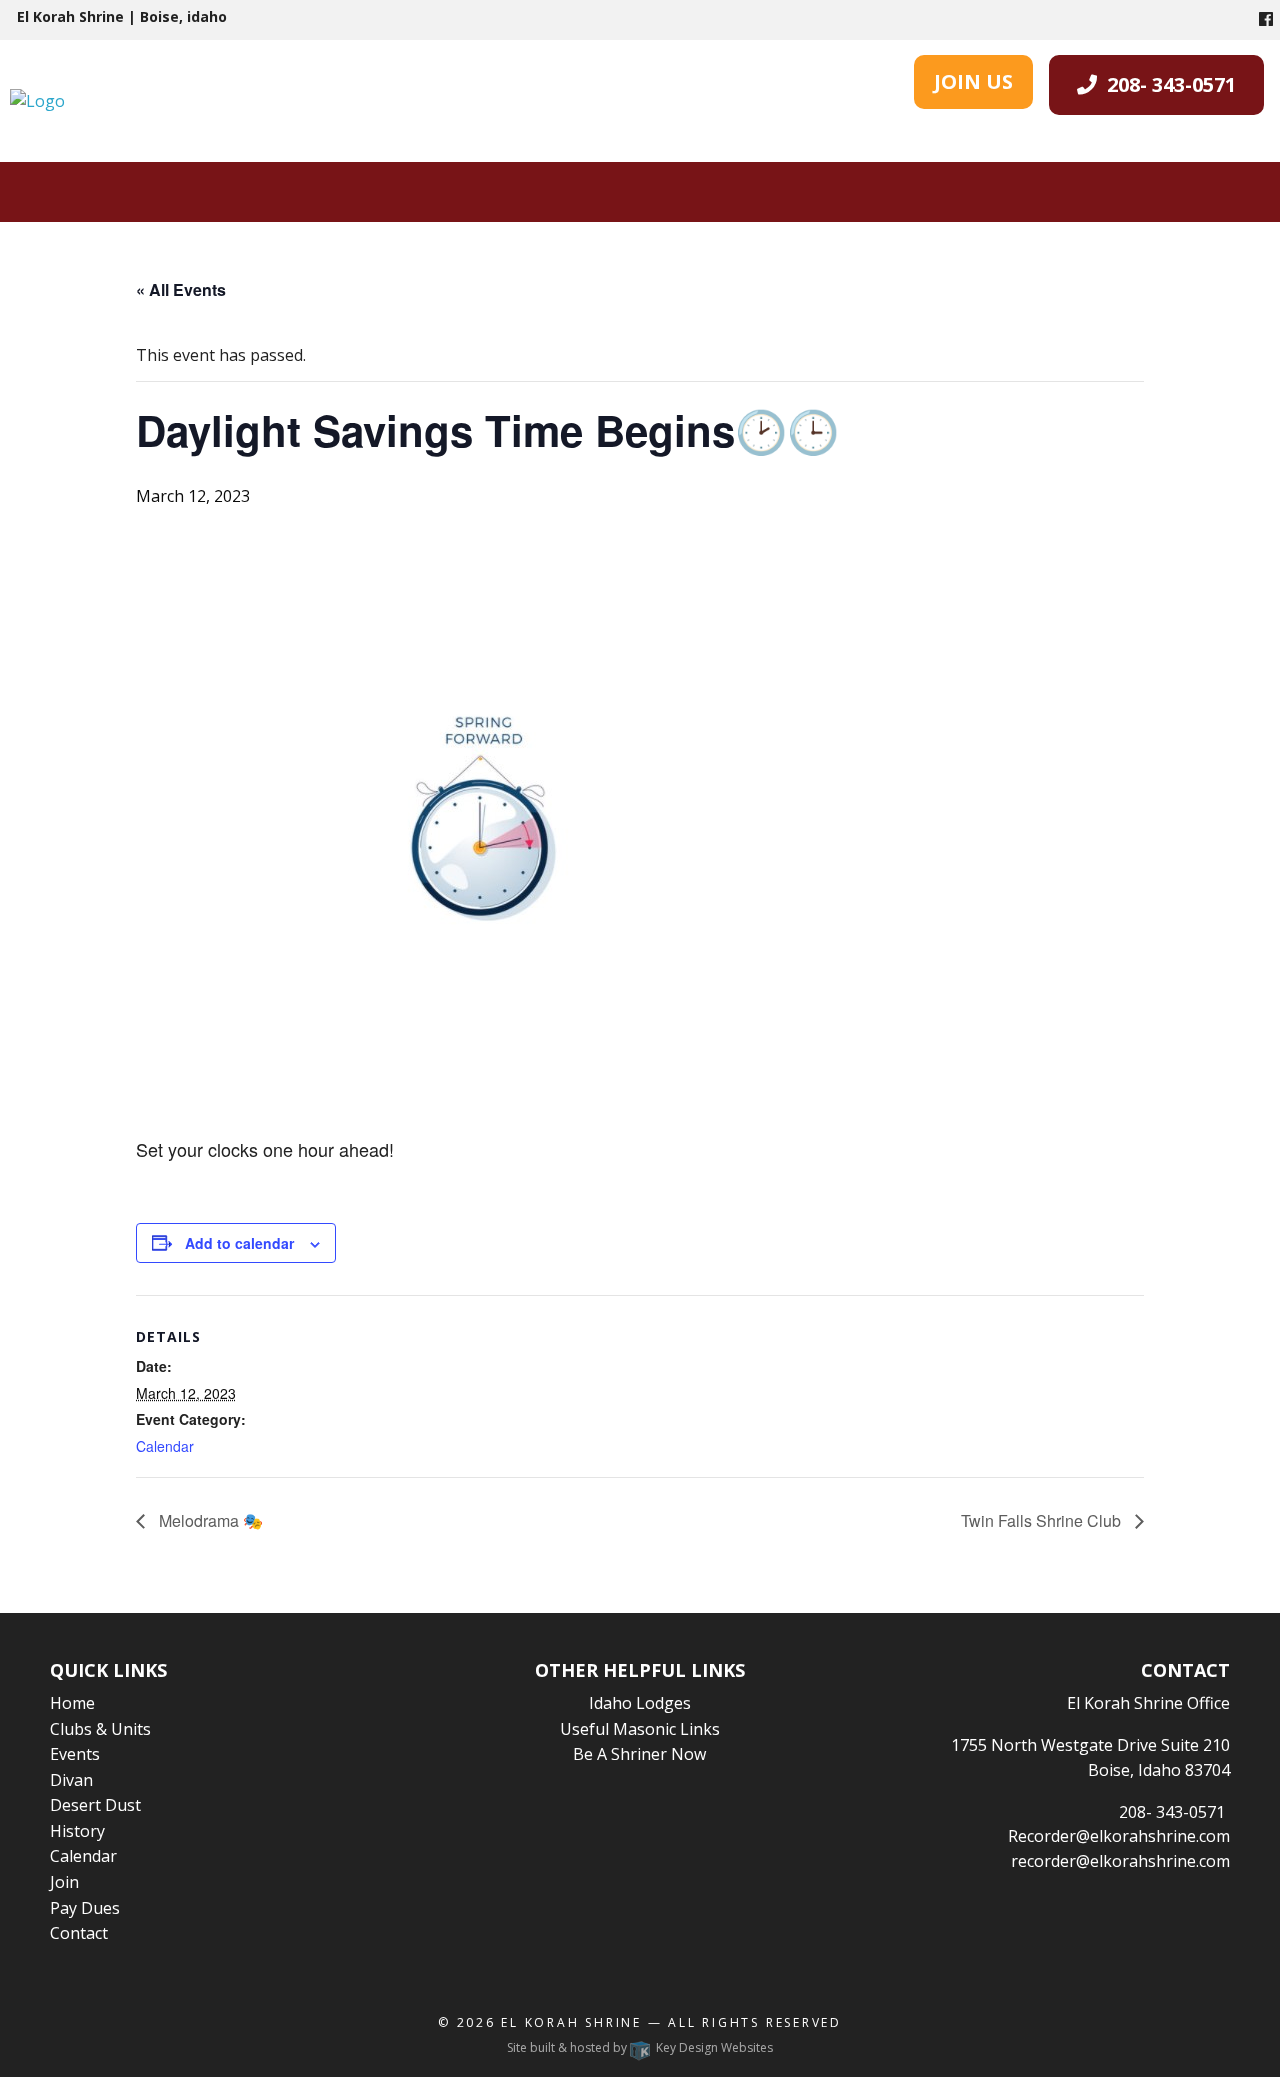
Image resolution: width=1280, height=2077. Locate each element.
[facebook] (1266, 19)
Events (75, 1754)
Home (72, 1703)
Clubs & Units (100, 1729)
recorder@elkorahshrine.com (1120, 1861)
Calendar (165, 1446)
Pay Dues (85, 1908)
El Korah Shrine (571, 2022)
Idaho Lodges (640, 1703)
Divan (71, 1780)
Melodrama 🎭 (209, 1520)
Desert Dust (95, 1805)
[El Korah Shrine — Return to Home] (37, 100)
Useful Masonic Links (640, 1729)
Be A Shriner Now (639, 1754)
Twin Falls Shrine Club (1043, 1520)
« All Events (181, 289)
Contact (79, 1933)
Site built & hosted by (640, 2047)
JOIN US (973, 81)
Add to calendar (239, 1243)
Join (64, 1882)
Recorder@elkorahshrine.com (1119, 1836)
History (77, 1831)
